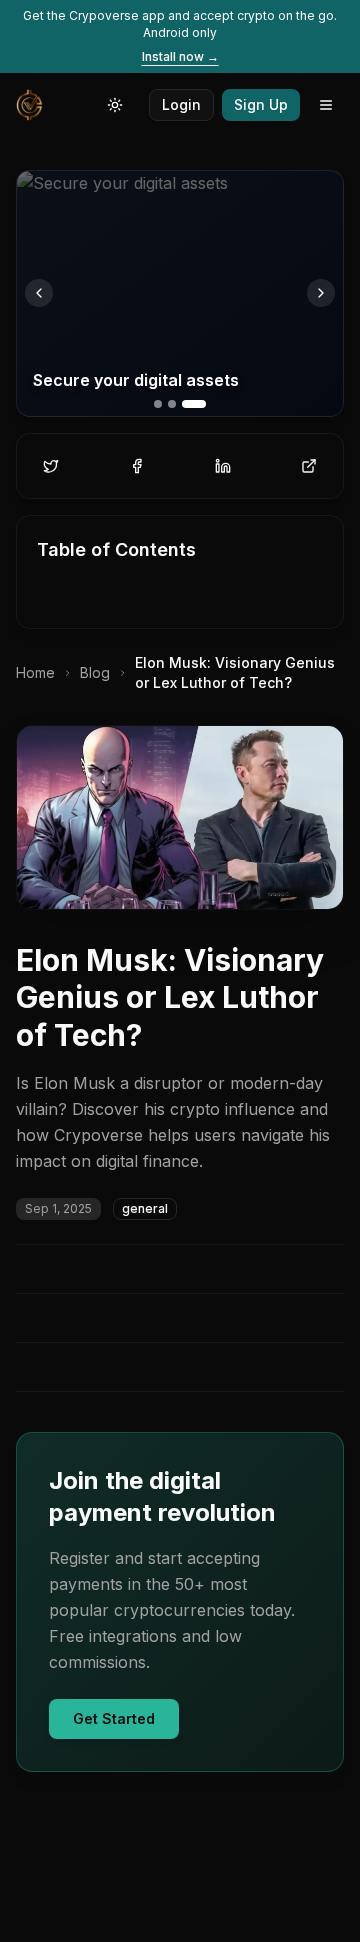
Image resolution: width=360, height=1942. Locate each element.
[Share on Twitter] (51, 466)
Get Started (114, 1718)
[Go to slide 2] (172, 404)
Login (181, 104)
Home (35, 672)
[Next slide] (321, 293)
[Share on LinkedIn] (223, 466)
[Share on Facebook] (137, 466)
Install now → (180, 56)
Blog (95, 672)
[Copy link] (309, 466)
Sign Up (261, 104)
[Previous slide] (39, 293)
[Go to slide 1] (158, 404)
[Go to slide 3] (194, 404)
